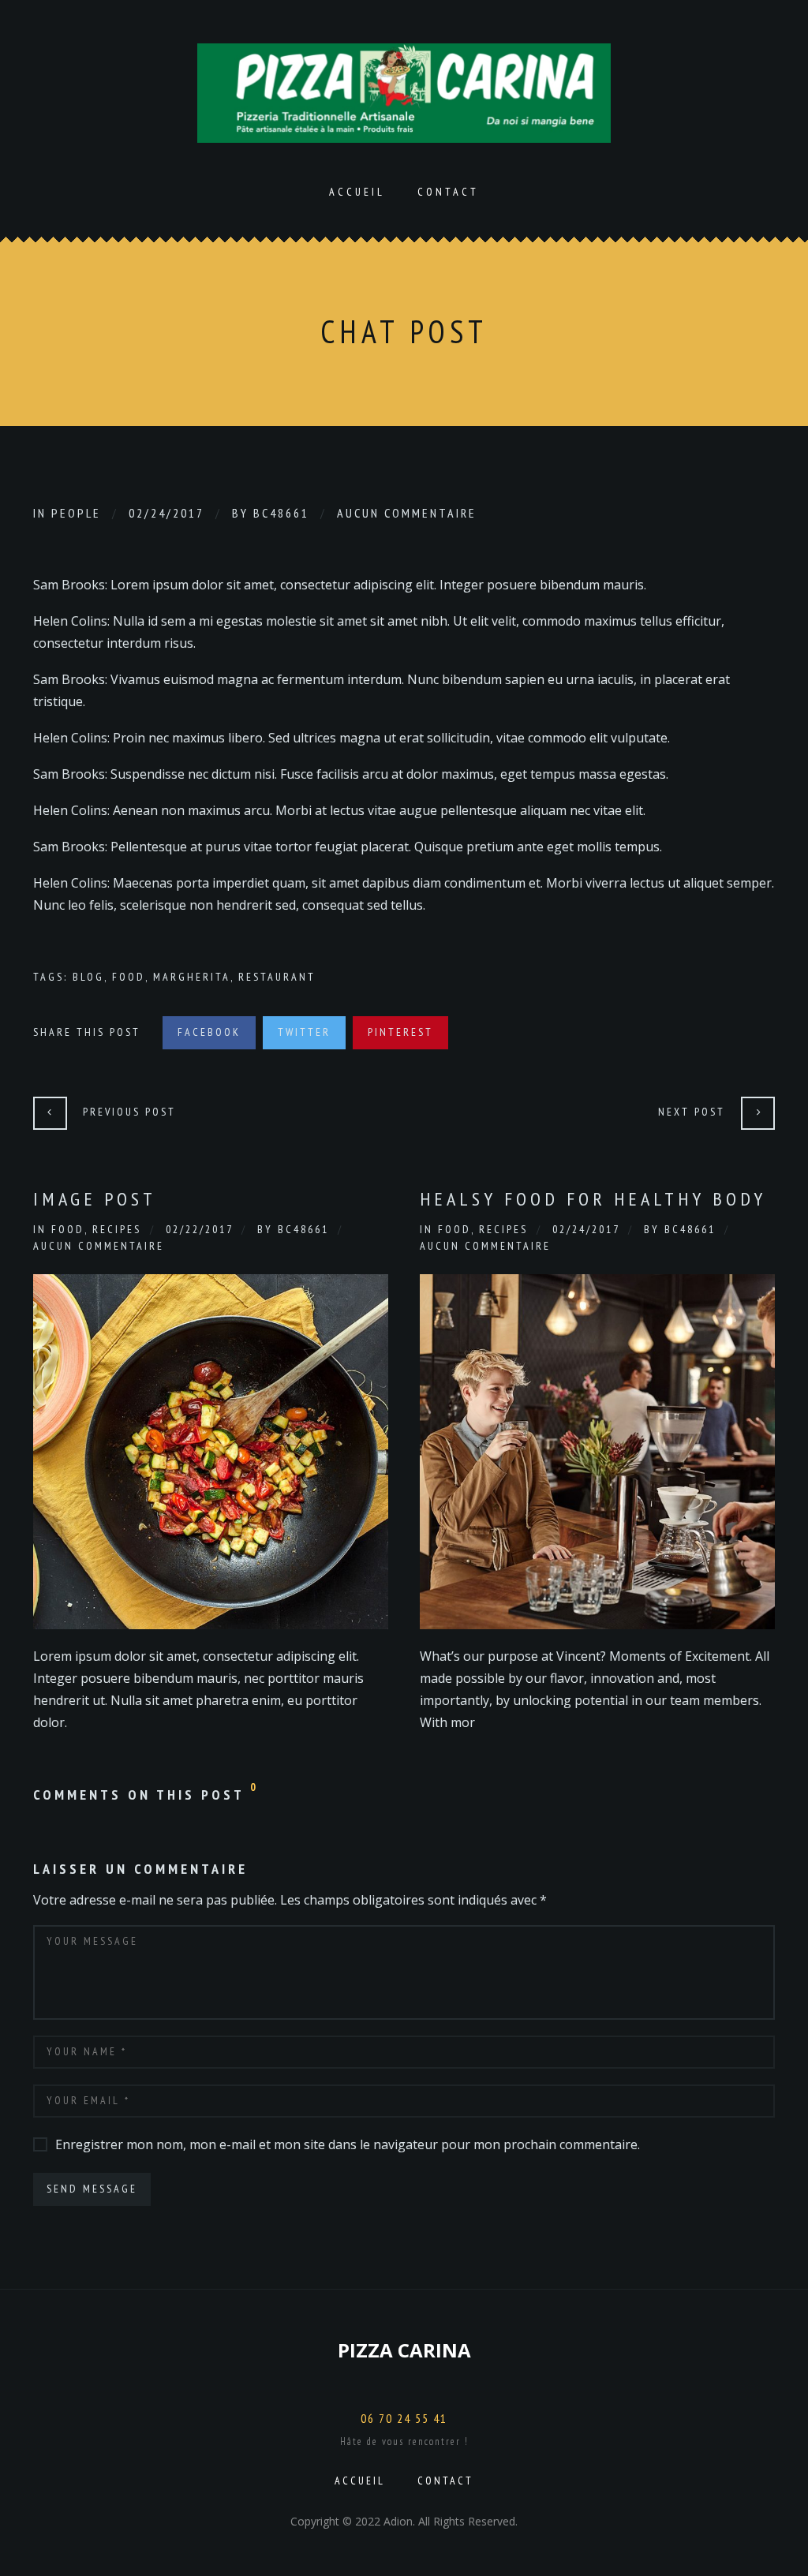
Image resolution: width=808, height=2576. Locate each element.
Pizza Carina (404, 2350)
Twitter (304, 1032)
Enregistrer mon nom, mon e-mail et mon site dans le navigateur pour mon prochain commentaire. (348, 2144)
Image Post (95, 1199)
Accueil (357, 192)
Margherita (192, 977)
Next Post (692, 1112)
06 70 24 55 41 (404, 2418)
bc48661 (281, 513)
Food (129, 977)
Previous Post (129, 1112)
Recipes (117, 1229)
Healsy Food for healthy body (593, 1199)
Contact (448, 192)
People (76, 513)
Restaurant (277, 977)
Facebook (209, 1032)
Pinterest (400, 1032)
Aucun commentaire (407, 513)
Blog (88, 977)
